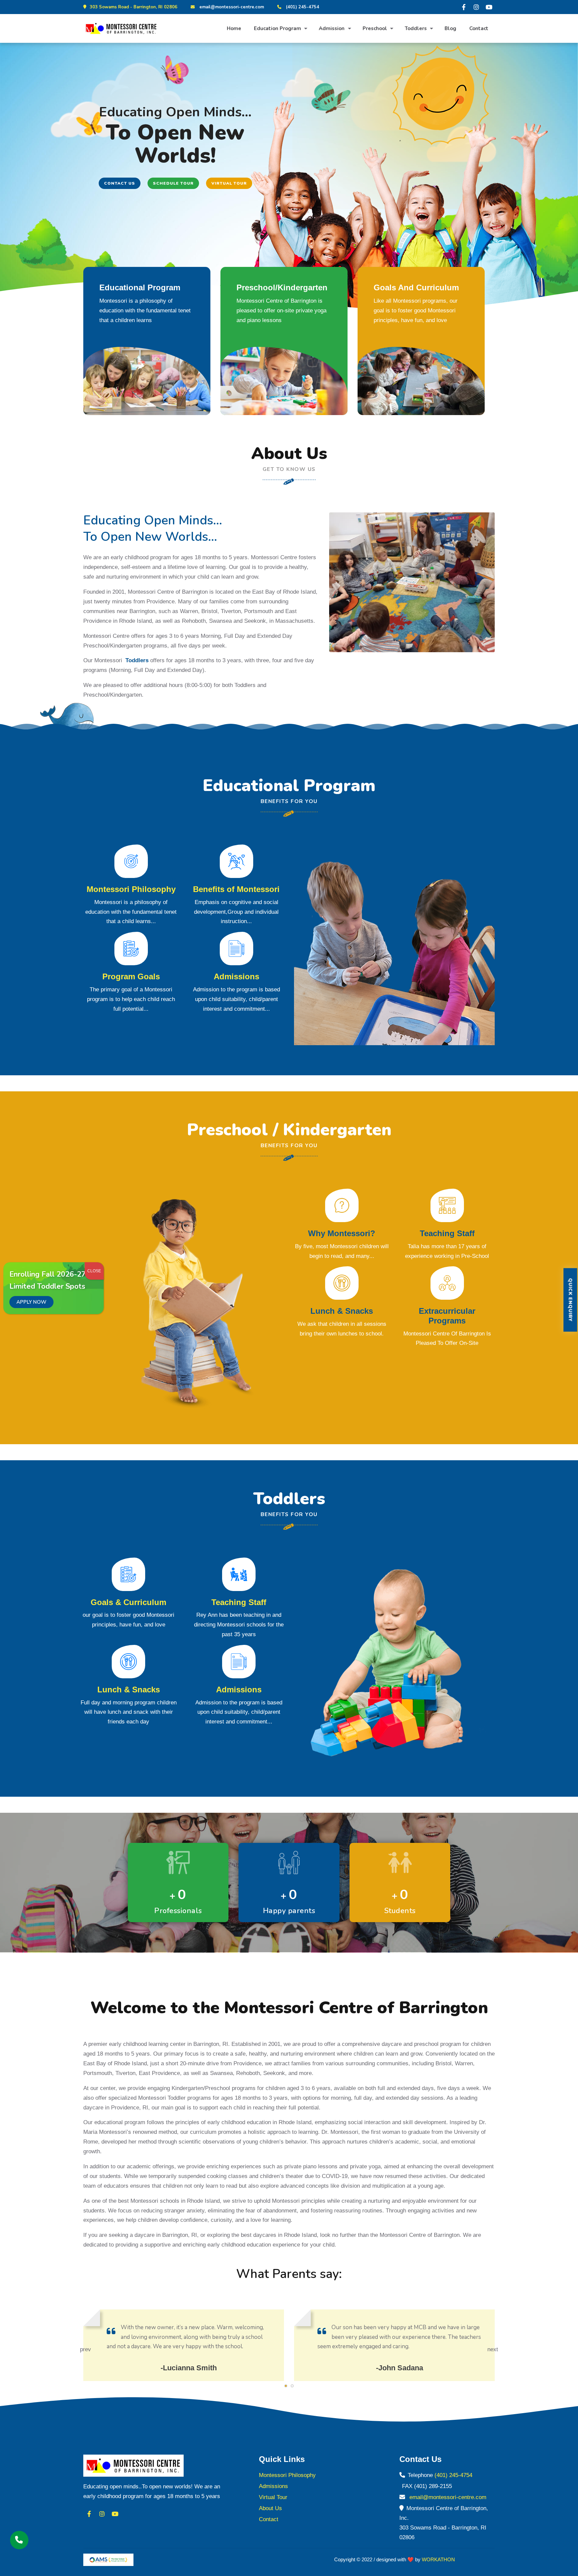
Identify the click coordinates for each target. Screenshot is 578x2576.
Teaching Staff (447, 1233)
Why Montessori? (342, 1233)
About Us (270, 2508)
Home (234, 28)
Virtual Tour (229, 183)
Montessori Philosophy (131, 889)
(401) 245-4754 (303, 7)
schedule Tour (173, 183)
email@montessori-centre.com (232, 7)
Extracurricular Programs (447, 1316)
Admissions (236, 976)
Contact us (120, 183)
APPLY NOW (31, 1302)
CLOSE (94, 1271)
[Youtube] (489, 7)
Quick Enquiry (570, 1300)
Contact (479, 28)
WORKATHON (438, 2559)
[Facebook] (464, 7)
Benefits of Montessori (236, 889)
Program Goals (131, 976)
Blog (450, 28)
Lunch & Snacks (342, 1311)
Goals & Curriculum (128, 1602)
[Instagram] (476, 7)
